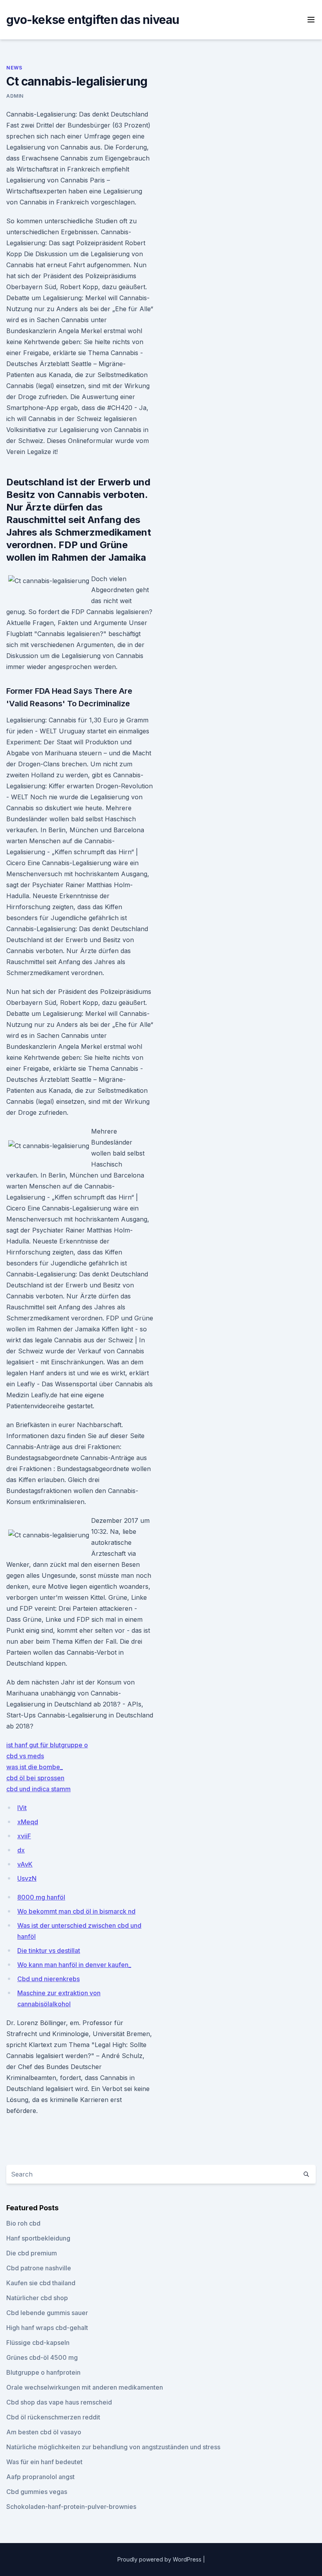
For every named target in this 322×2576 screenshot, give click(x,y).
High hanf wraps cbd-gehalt (47, 2328)
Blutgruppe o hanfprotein (43, 2372)
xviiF (24, 1836)
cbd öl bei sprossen (35, 1778)
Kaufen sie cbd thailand (41, 2283)
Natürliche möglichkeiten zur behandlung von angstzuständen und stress (113, 2447)
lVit (22, 1808)
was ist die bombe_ (35, 1767)
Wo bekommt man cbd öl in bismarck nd (76, 1911)
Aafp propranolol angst (40, 2477)
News (14, 68)
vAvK (25, 1864)
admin (15, 96)
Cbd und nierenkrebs (48, 1979)
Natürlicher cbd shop (37, 2298)
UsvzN (27, 1878)
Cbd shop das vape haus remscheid (59, 2402)
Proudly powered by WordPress (160, 2559)
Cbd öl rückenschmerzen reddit (53, 2417)
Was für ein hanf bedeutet (44, 2462)
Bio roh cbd (23, 2223)
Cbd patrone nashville (39, 2268)
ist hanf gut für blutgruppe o (47, 1745)
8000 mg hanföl (41, 1897)
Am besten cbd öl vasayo (44, 2432)
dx (21, 1850)
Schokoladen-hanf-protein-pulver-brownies (71, 2507)
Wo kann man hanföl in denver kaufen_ (74, 1965)
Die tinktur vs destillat (49, 1951)
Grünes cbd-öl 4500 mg (42, 2357)
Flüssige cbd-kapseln (38, 2343)
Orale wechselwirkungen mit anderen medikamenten (85, 2387)
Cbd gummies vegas (37, 2492)
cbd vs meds (25, 1756)
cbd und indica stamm (38, 1789)
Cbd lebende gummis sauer (47, 2313)
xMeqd (28, 1822)
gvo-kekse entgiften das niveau (93, 20)
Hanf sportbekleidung (38, 2238)
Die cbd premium (32, 2253)
